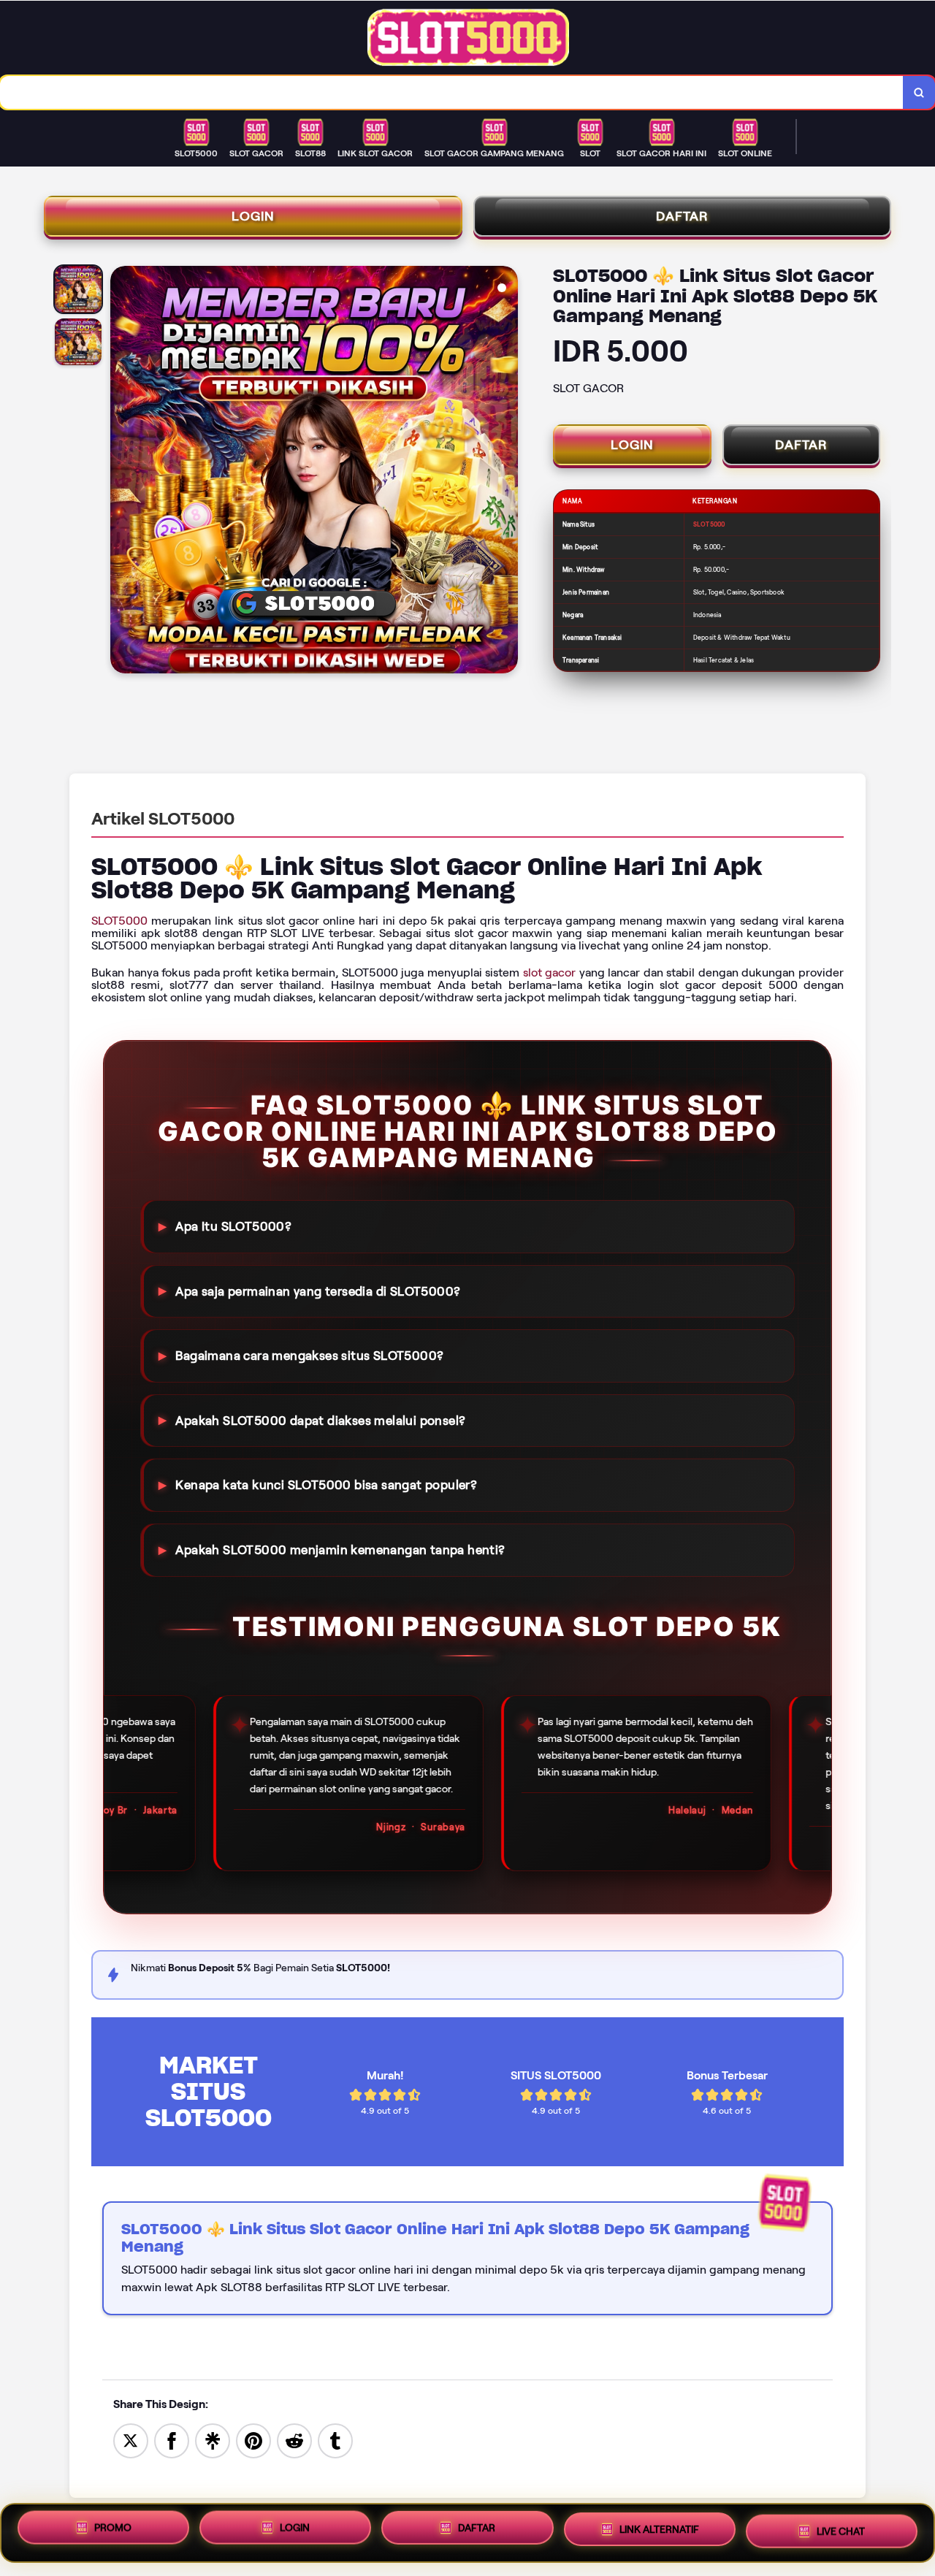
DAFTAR (682, 216)
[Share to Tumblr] (335, 2440)
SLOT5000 (119, 921)
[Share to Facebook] (172, 2440)
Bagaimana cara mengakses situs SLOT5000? (309, 1356)
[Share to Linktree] (213, 2440)
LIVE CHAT (841, 2531)
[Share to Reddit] (294, 2440)
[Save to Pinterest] (253, 2440)
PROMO (113, 2531)
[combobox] (452, 92)
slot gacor (550, 972)
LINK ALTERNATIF (659, 2533)
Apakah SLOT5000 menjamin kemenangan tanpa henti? (340, 1550)
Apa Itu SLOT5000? (233, 1226)
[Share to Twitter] (131, 2440)
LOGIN (253, 216)
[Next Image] (506, 472)
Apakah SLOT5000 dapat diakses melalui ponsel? (320, 1421)
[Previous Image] (122, 472)
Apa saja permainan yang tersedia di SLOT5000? (318, 1291)
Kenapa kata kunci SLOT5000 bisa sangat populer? (326, 1485)
